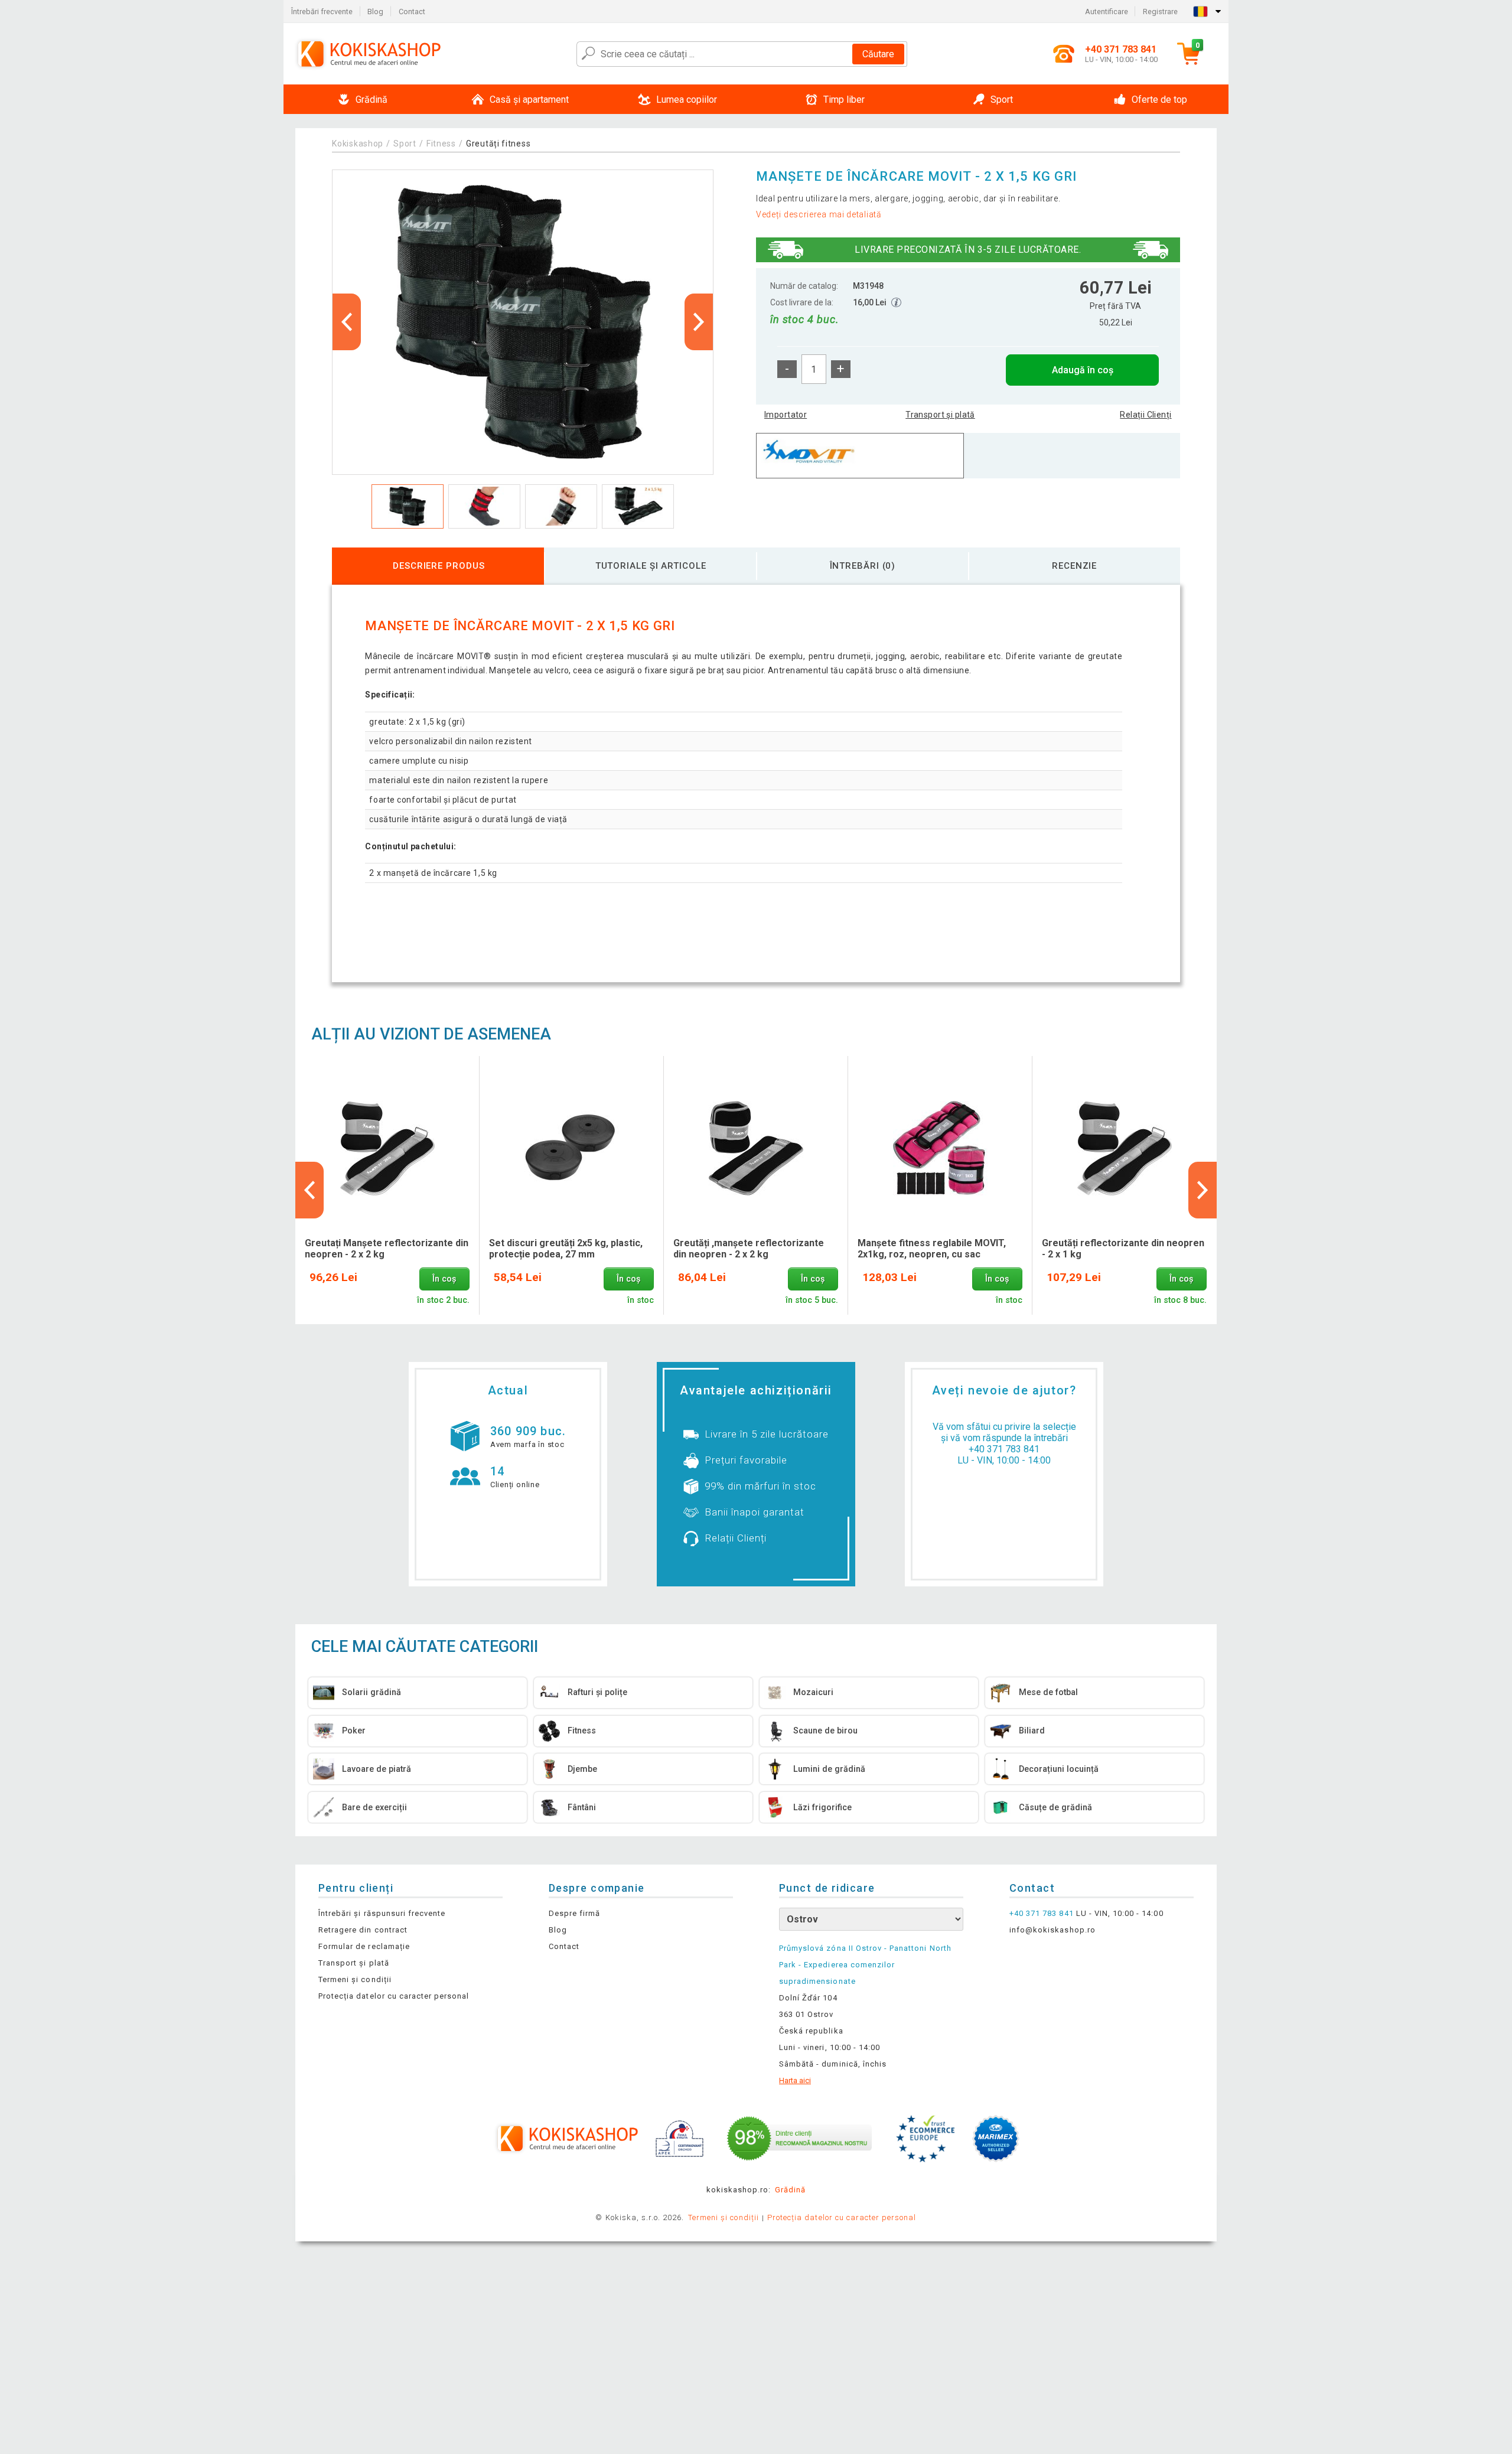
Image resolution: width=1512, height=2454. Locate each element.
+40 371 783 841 (1004, 1449)
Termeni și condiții (355, 1979)
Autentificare (1107, 12)
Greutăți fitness (498, 144)
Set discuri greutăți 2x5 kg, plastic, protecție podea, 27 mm (566, 1249)
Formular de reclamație (364, 1946)
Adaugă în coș (1083, 370)
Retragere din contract (363, 1930)
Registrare (1160, 12)
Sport (405, 144)
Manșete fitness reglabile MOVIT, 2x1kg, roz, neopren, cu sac (932, 1249)
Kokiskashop (358, 144)
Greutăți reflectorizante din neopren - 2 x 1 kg (1123, 1249)
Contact (412, 12)
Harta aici (795, 2080)
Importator (786, 415)
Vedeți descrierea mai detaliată (819, 214)
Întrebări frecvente (322, 12)
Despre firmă (574, 1913)
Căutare (878, 54)
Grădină (790, 2190)
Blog (375, 12)
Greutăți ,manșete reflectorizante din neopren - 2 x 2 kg (749, 1249)
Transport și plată (940, 415)
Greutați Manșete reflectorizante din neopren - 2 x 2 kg (387, 1249)
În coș (444, 1279)
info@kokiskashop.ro (1052, 1930)
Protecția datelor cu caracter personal (394, 1996)
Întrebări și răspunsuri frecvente (382, 1913)
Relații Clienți (1146, 415)
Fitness (441, 144)
